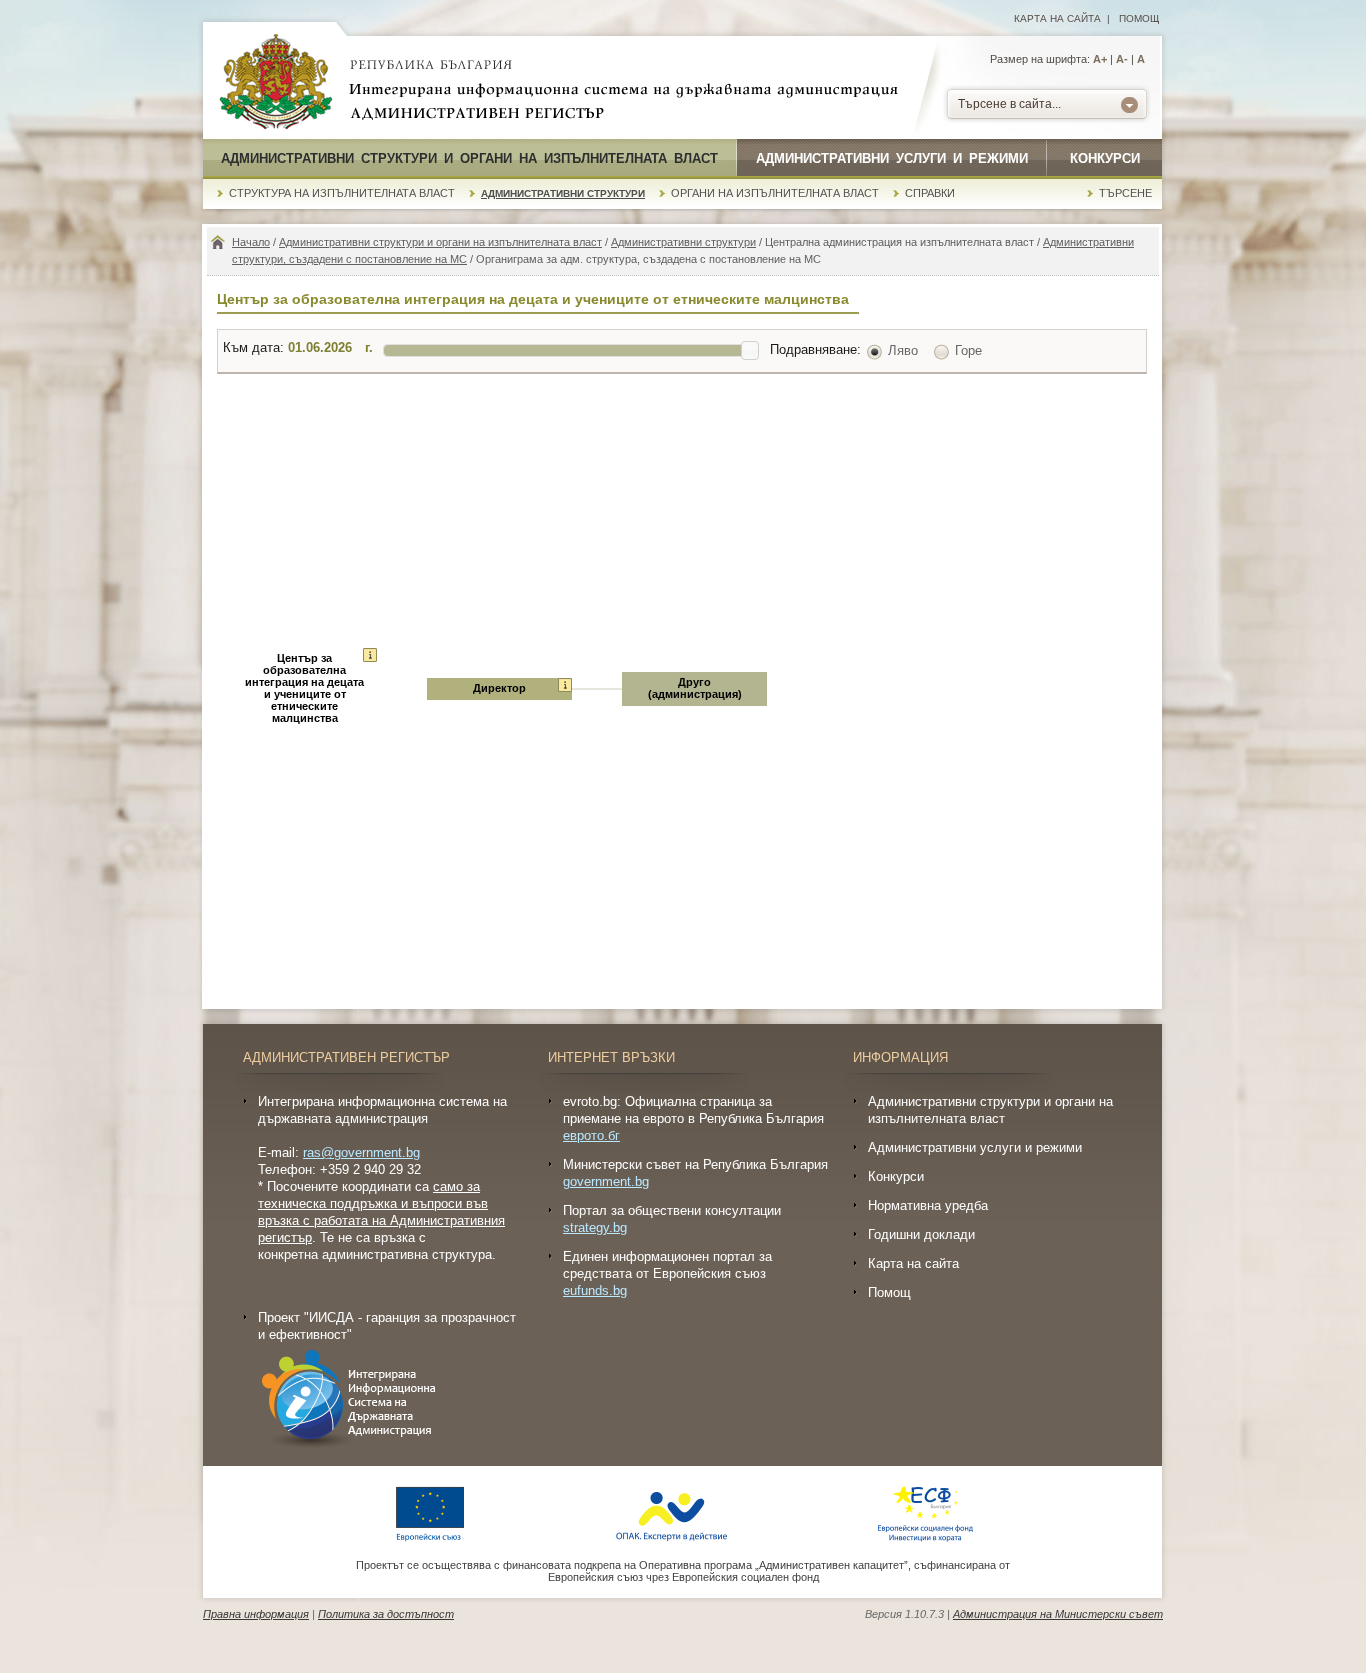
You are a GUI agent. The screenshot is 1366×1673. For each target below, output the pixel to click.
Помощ (1139, 18)
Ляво (903, 350)
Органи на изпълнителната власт (775, 193)
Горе (968, 350)
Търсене (1125, 193)
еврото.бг (591, 1135)
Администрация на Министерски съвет (1058, 1614)
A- (1122, 59)
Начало (251, 242)
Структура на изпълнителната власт (342, 193)
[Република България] (276, 83)
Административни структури (563, 193)
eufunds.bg (595, 1290)
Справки (930, 193)
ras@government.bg (361, 1152)
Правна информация (256, 1614)
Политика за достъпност (386, 1614)
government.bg (606, 1181)
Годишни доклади (921, 1234)
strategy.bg (595, 1227)
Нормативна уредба (928, 1205)
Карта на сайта (1057, 18)
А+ (1100, 59)
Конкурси (1105, 158)
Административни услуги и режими (892, 158)
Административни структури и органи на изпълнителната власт (469, 158)
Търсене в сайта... (1009, 104)
